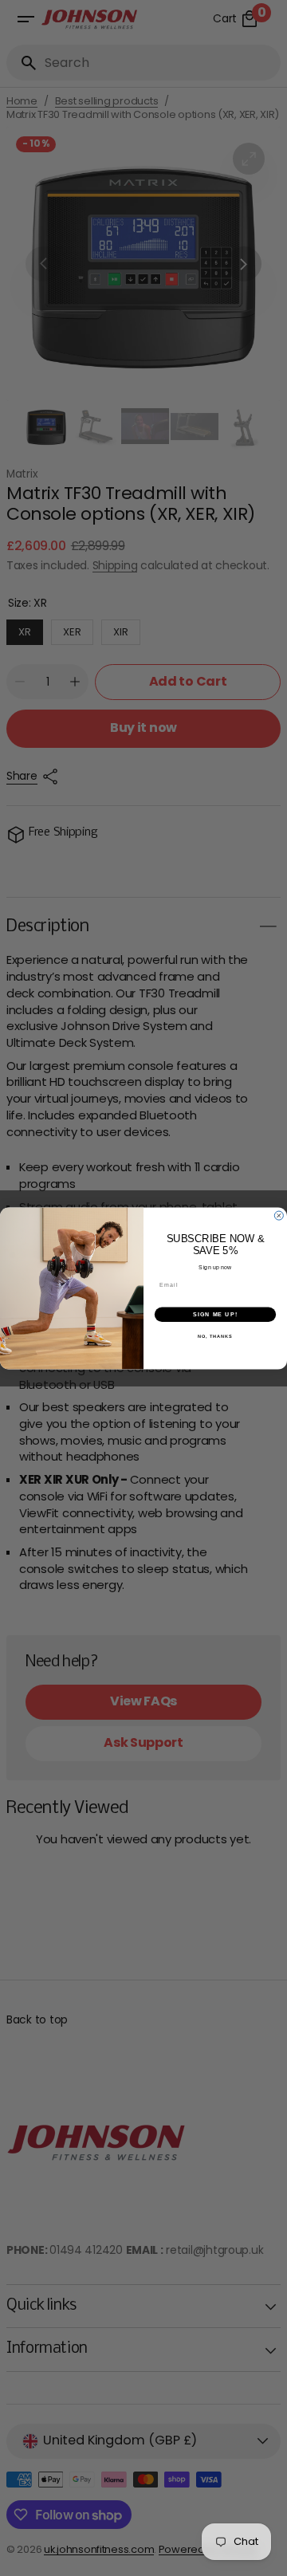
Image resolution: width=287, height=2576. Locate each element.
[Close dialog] (279, 1215)
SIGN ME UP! (215, 1314)
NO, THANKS (215, 1336)
